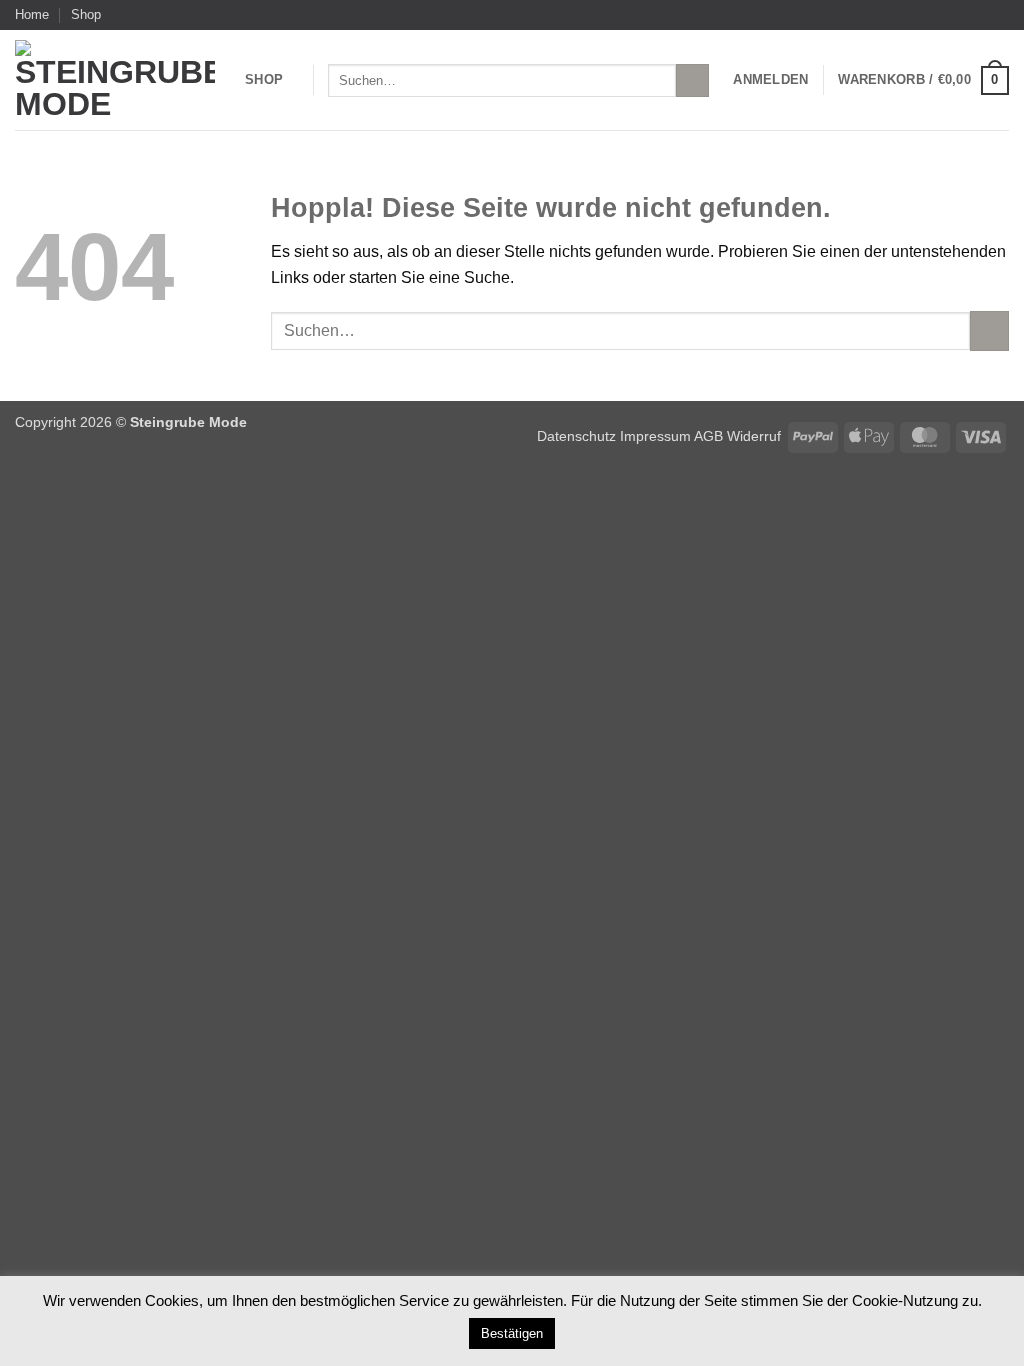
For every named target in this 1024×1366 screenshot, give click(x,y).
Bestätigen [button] (512, 1333)
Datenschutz (576, 436)
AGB (708, 436)
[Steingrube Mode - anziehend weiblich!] (115, 80)
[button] (770, 80)
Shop (86, 14)
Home (32, 14)
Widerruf (754, 436)
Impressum (657, 436)
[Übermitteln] (692, 81)
